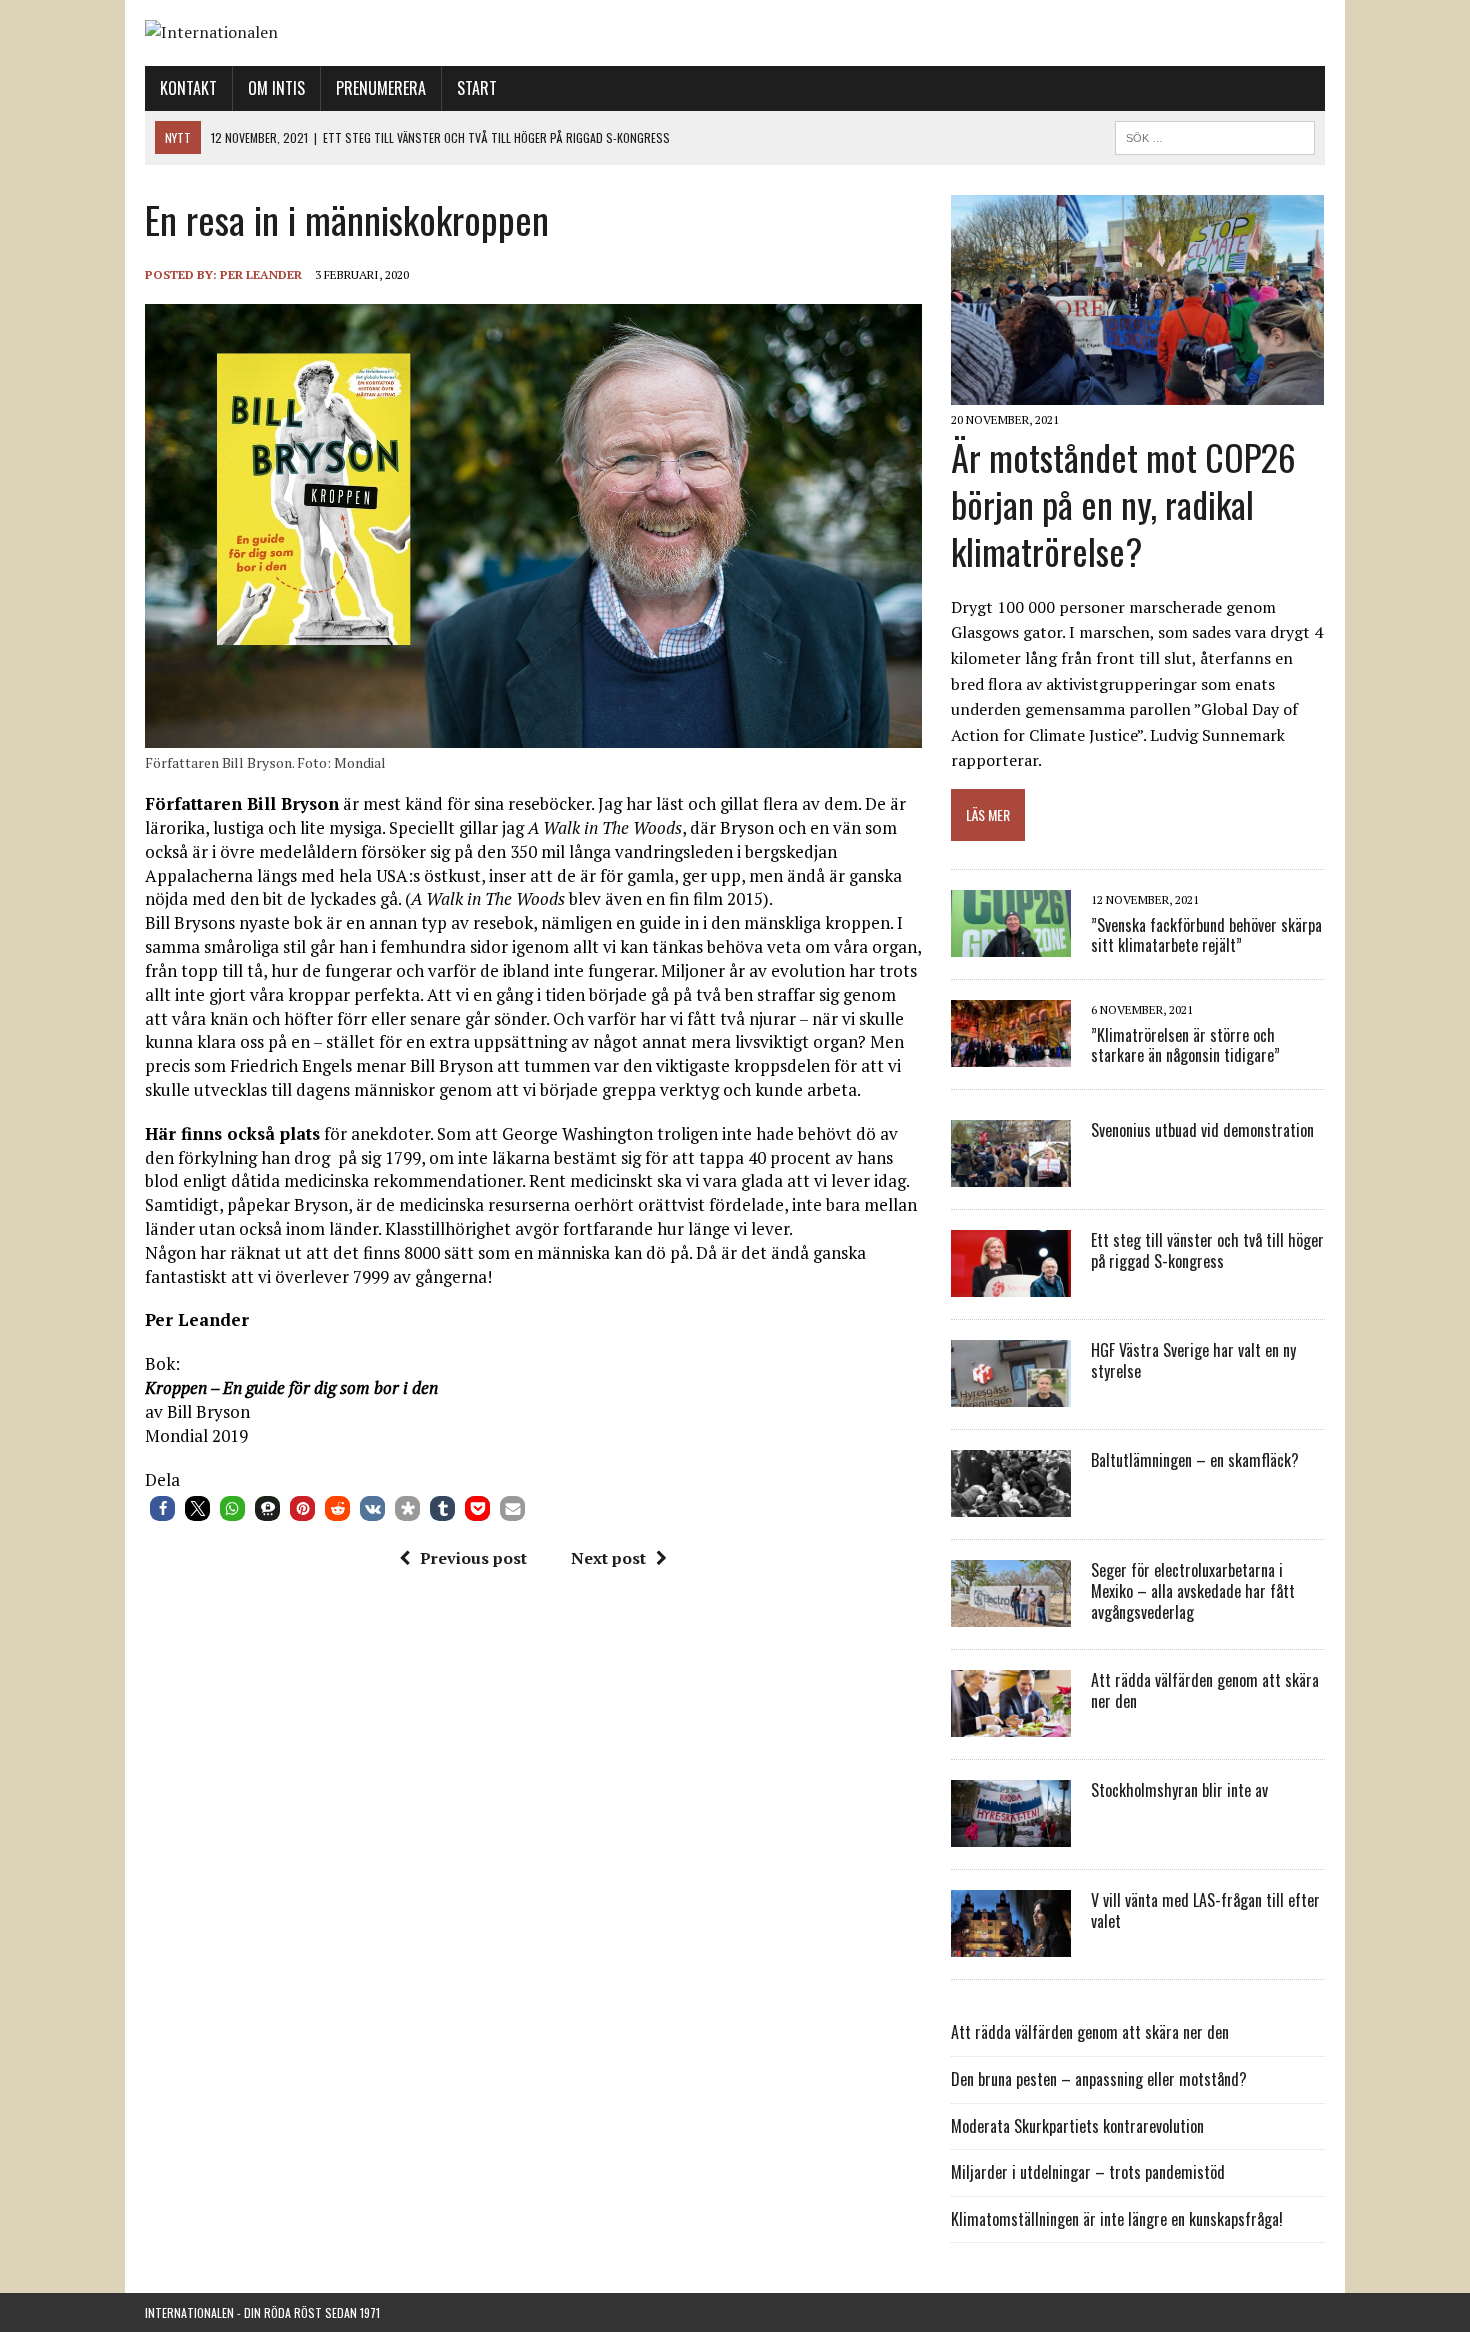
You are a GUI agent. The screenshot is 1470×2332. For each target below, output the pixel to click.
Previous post (473, 1558)
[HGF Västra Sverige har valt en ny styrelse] (1011, 1394)
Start (477, 88)
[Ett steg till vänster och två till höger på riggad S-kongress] (1011, 1284)
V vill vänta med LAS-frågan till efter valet (1205, 1910)
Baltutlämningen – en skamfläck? (1195, 1460)
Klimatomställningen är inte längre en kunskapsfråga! (1117, 2219)
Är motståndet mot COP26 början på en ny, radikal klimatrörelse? (1123, 503)
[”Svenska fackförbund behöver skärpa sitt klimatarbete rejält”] (1011, 944)
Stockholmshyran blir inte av (1179, 1790)
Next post (608, 1558)
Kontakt (188, 88)
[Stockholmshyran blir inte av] (1011, 1834)
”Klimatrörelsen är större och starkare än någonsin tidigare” (1185, 1045)
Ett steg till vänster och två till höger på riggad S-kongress (1207, 1250)
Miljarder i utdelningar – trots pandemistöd (1088, 2172)
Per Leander (261, 274)
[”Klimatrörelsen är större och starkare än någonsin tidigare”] (1011, 1054)
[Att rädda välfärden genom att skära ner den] (1011, 1724)
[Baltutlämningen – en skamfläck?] (1011, 1504)
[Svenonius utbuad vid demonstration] (1011, 1174)
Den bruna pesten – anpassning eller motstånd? (1099, 2079)
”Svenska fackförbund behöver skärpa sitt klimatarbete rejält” (1206, 935)
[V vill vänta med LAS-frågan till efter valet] (1011, 1944)
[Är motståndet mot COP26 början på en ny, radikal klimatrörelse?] (1137, 392)
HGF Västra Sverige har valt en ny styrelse (1193, 1360)
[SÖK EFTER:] (1215, 135)
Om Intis (276, 88)
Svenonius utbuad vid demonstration (1202, 1130)
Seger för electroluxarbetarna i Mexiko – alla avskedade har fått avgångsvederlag (1193, 1591)
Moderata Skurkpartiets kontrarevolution (1077, 2126)
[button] (162, 1508)
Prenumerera (381, 88)
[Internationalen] (735, 33)
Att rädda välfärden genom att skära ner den (1205, 1690)
